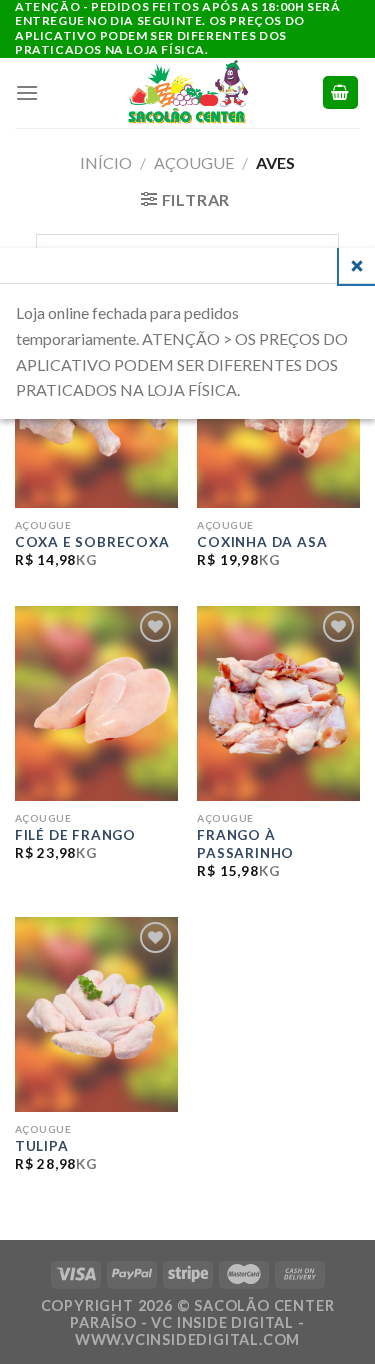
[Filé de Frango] (96, 703)
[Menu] (27, 92)
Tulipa (42, 1146)
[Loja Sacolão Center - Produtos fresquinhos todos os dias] (188, 93)
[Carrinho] (341, 92)
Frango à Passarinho (245, 844)
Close (357, 266)
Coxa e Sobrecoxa (92, 542)
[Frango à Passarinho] (278, 703)
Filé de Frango (75, 835)
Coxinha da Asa (262, 542)
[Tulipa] (96, 1014)
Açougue (194, 162)
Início (106, 162)
